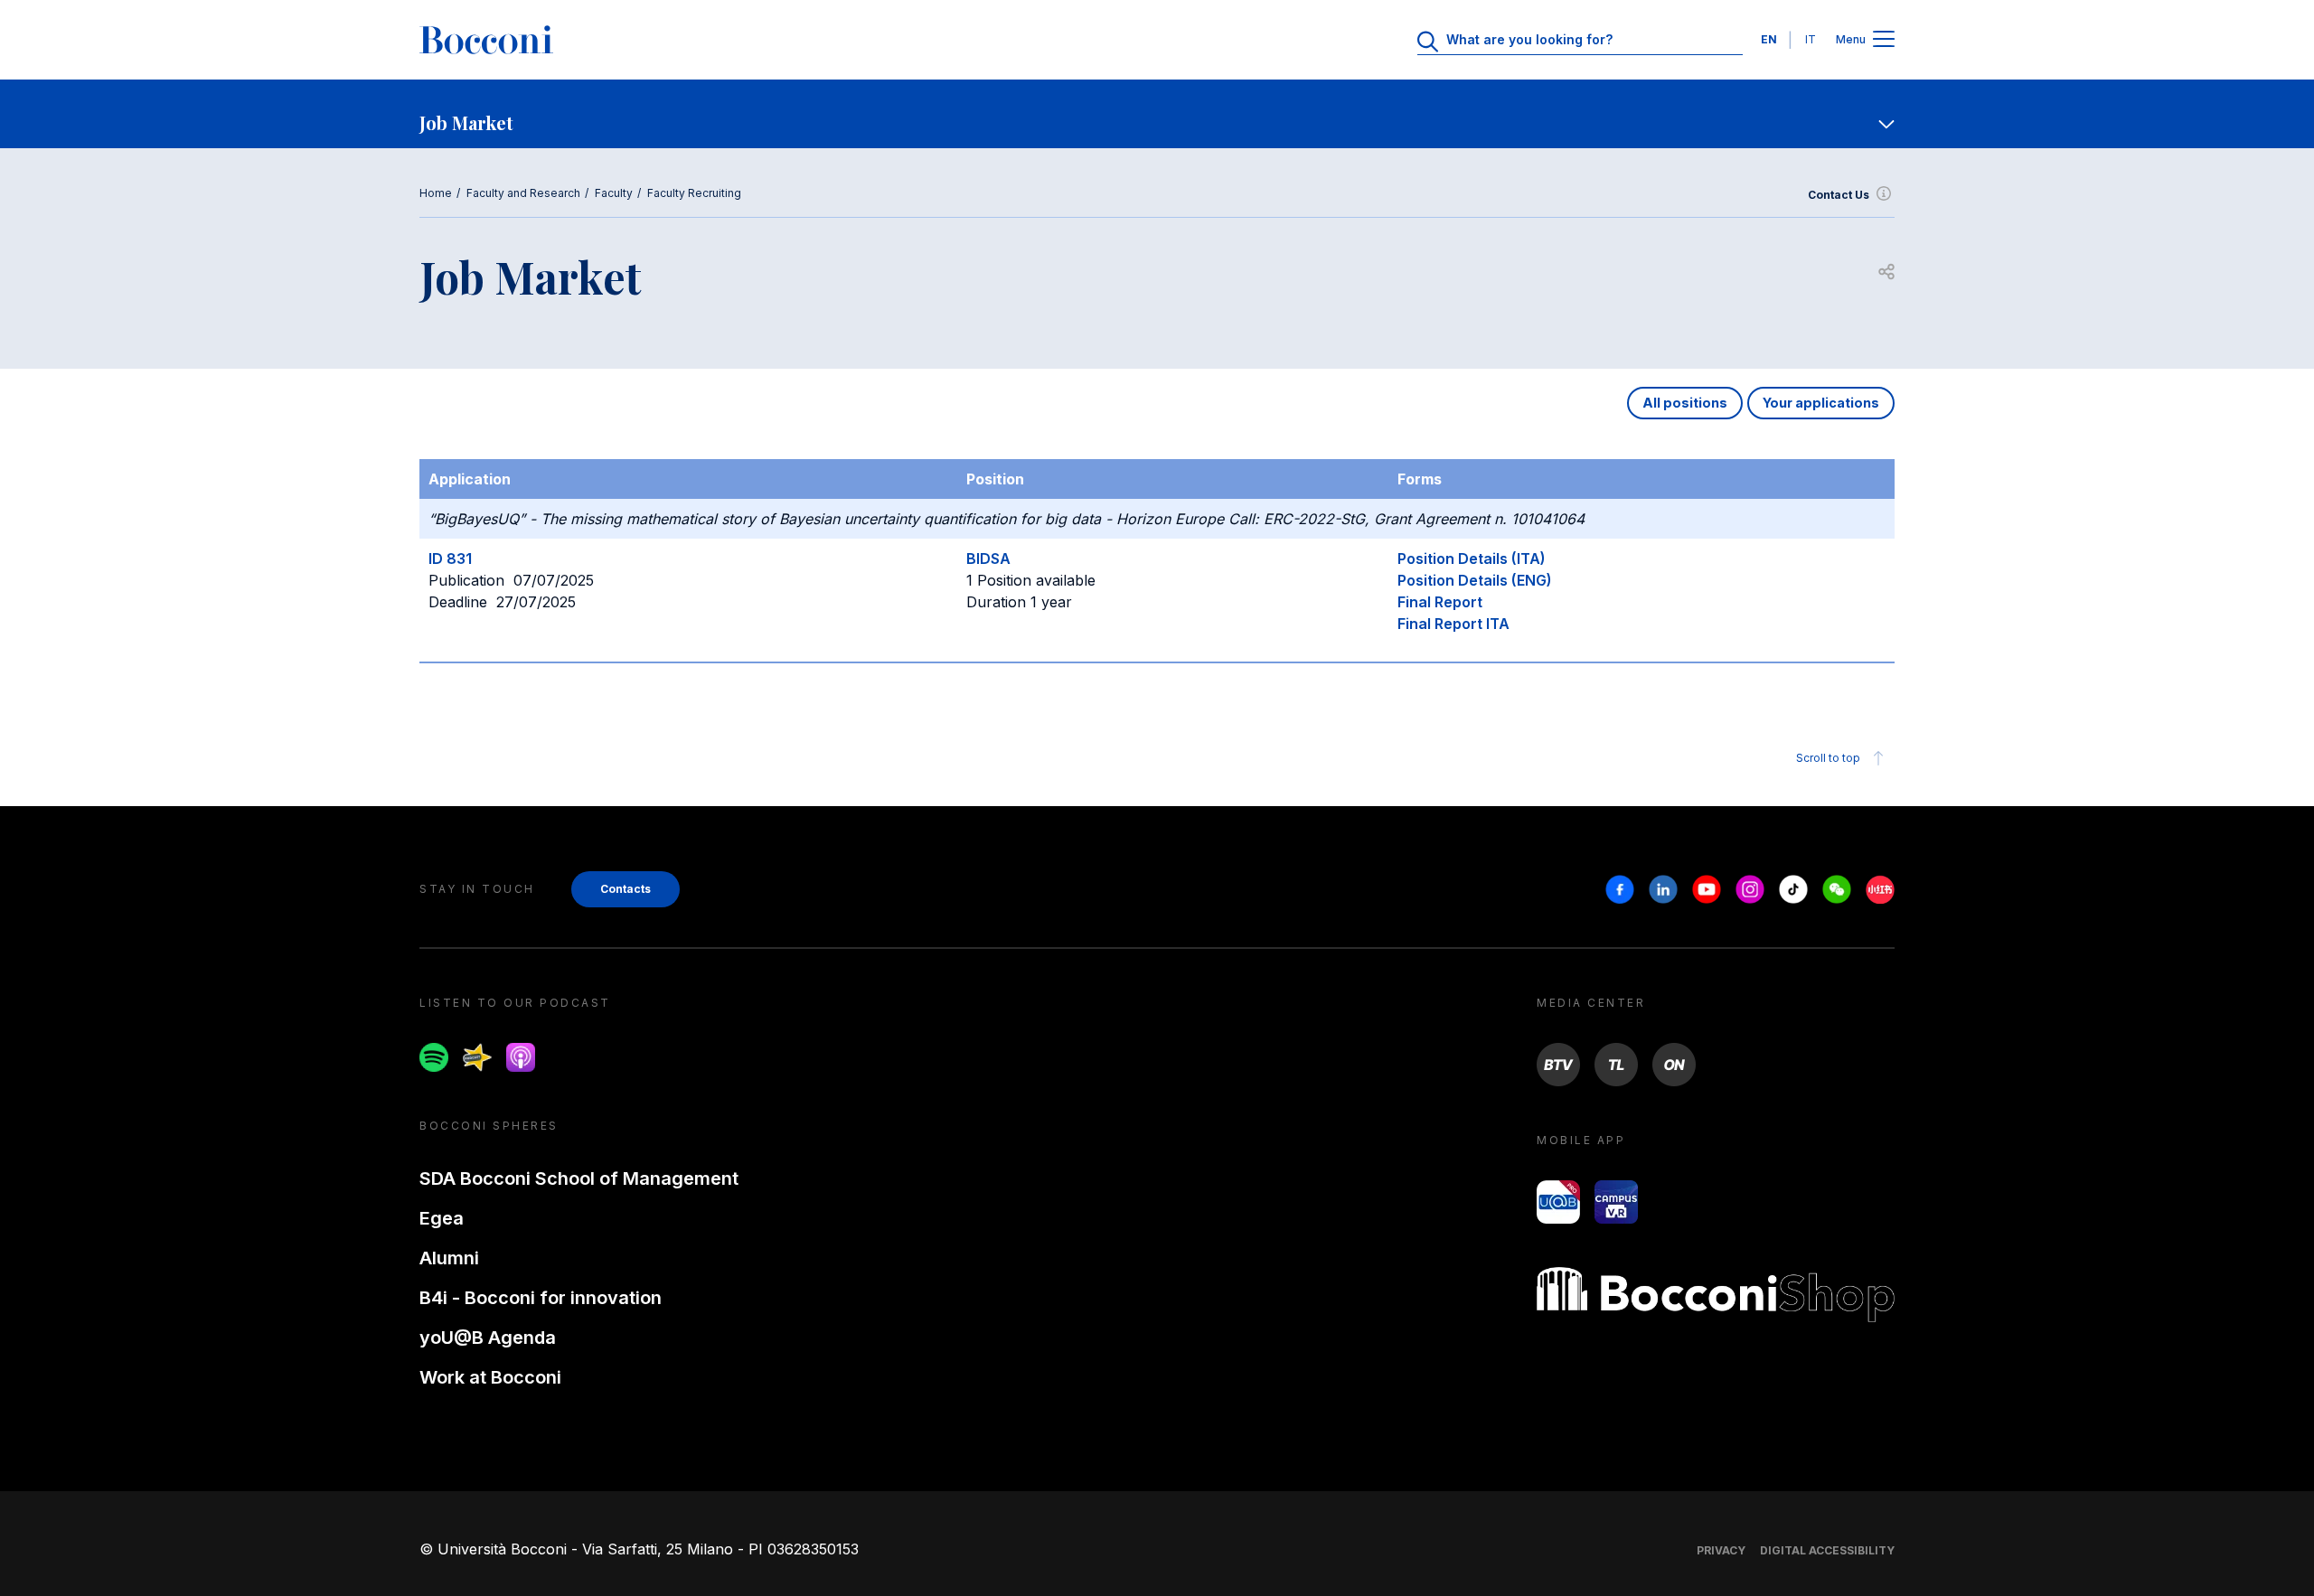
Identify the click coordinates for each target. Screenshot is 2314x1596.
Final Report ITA (1453, 624)
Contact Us (1839, 195)
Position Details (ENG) (1475, 580)
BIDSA (988, 559)
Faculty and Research (523, 193)
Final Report (1440, 602)
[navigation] (1157, 114)
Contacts (626, 889)
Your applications (1821, 403)
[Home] (486, 40)
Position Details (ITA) (1472, 559)
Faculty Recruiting (694, 193)
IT (1811, 39)
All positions (1685, 403)
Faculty (614, 193)
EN (1769, 39)
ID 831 (450, 559)
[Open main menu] (1884, 40)
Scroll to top (1828, 758)
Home (436, 193)
